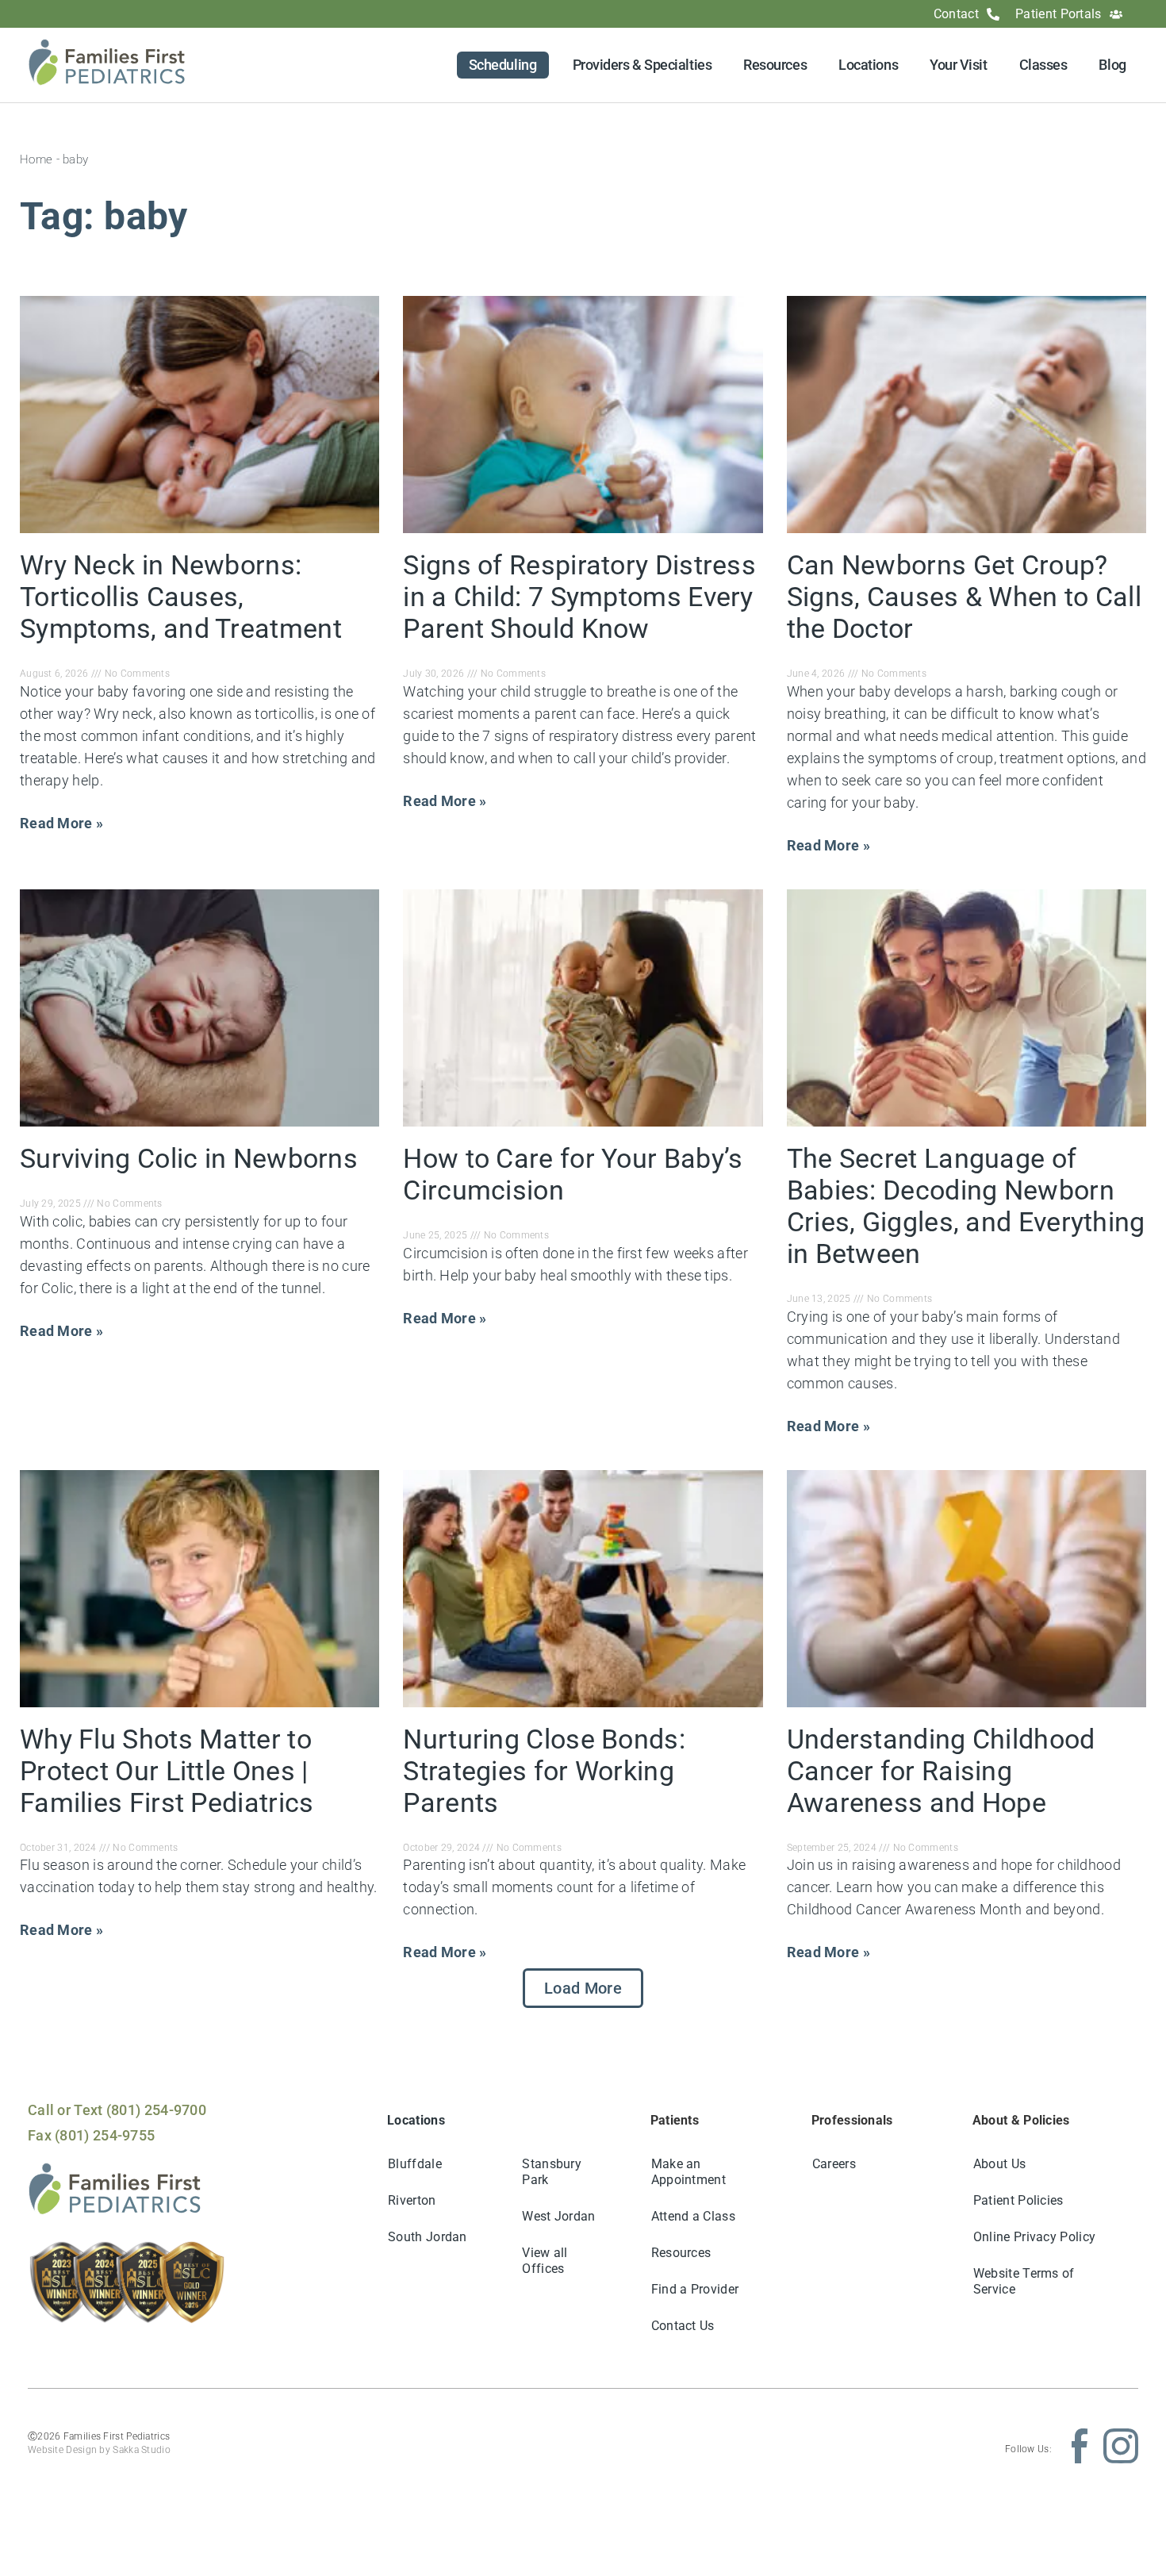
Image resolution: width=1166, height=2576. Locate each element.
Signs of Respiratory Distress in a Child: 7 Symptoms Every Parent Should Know (579, 597)
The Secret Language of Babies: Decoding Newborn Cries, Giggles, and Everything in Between (966, 1206)
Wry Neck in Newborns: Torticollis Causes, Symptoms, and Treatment (181, 597)
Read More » (61, 823)
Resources (775, 65)
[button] (583, 1988)
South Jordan (428, 2237)
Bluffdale (415, 2164)
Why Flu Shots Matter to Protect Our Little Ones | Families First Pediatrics (167, 1771)
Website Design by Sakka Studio (99, 2450)
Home (36, 159)
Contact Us (683, 2326)
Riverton (412, 2200)
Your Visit (959, 65)
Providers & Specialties (642, 65)
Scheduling (503, 65)
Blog (1112, 65)
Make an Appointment (688, 2172)
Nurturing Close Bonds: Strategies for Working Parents (544, 1771)
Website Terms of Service (1024, 2281)
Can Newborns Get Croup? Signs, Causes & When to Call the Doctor (964, 597)
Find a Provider (695, 2289)
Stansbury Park (552, 2172)
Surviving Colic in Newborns (189, 1158)
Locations (868, 65)
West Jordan (558, 2216)
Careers (834, 2164)
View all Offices (545, 2261)
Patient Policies (1018, 2200)
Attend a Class (693, 2216)
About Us (999, 2164)
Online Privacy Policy (1034, 2237)
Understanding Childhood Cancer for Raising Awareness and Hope (941, 1771)
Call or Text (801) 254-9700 (117, 2110)
